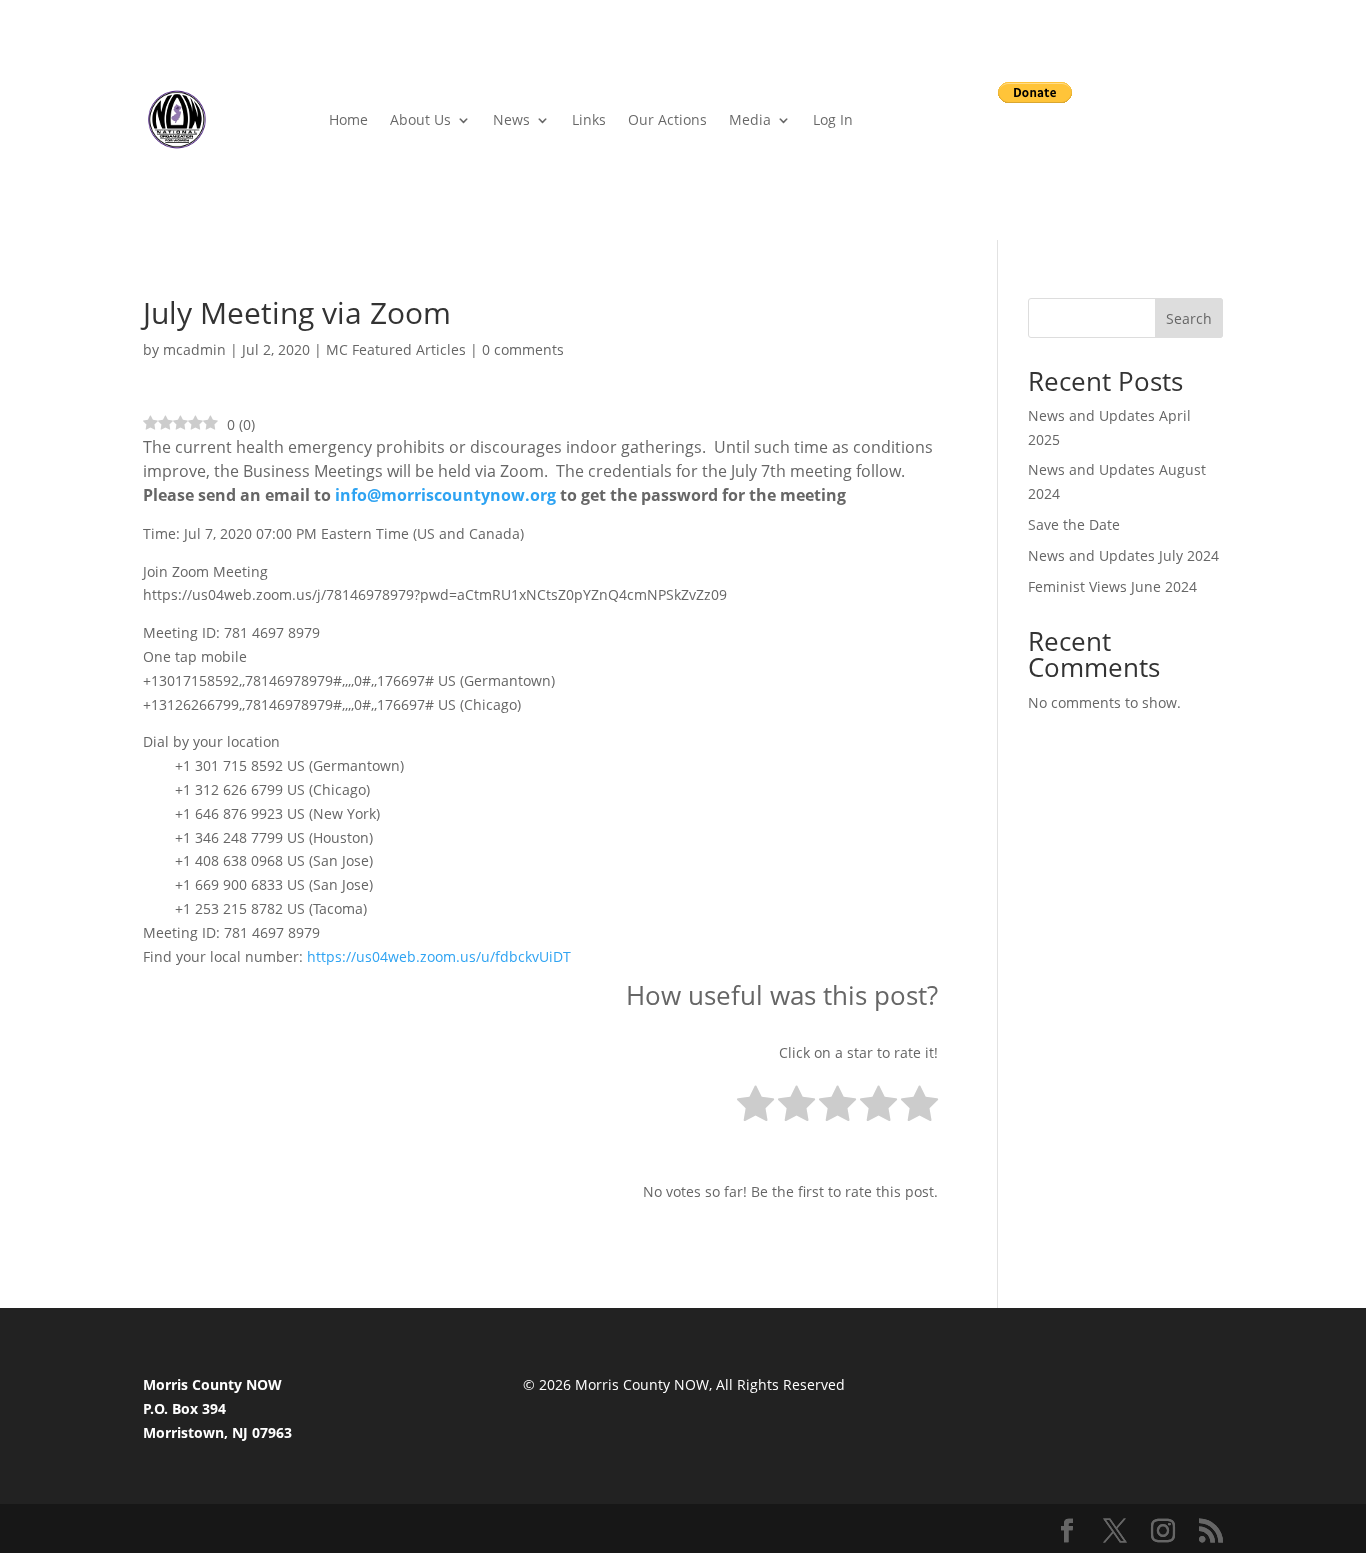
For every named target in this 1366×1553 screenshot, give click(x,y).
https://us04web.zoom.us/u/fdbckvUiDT (439, 956)
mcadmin (194, 349)
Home (348, 119)
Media (750, 119)
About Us (420, 119)
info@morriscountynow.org (445, 495)
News (511, 119)
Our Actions (667, 119)
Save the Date (1074, 524)
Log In (833, 119)
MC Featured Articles (396, 349)
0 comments (523, 349)
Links (589, 119)
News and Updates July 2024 (1123, 555)
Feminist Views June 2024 (1112, 586)
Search (1189, 318)
